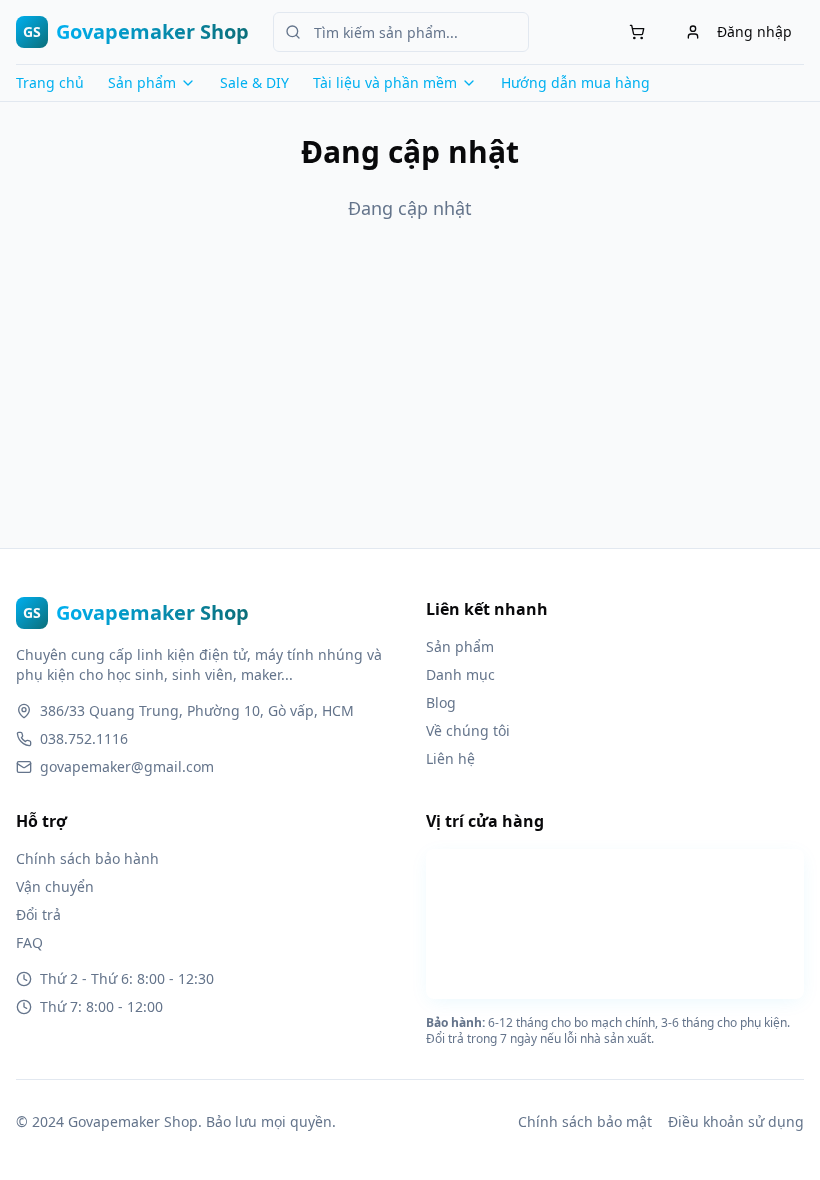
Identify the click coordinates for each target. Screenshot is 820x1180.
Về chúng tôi (468, 730)
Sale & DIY (254, 82)
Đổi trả (38, 914)
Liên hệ (450, 758)
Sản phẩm (460, 646)
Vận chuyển (55, 886)
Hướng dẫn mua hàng (575, 82)
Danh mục (460, 674)
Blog (441, 702)
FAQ (29, 942)
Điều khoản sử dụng (736, 1121)
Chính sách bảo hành (87, 858)
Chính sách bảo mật (585, 1121)
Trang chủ (50, 82)
